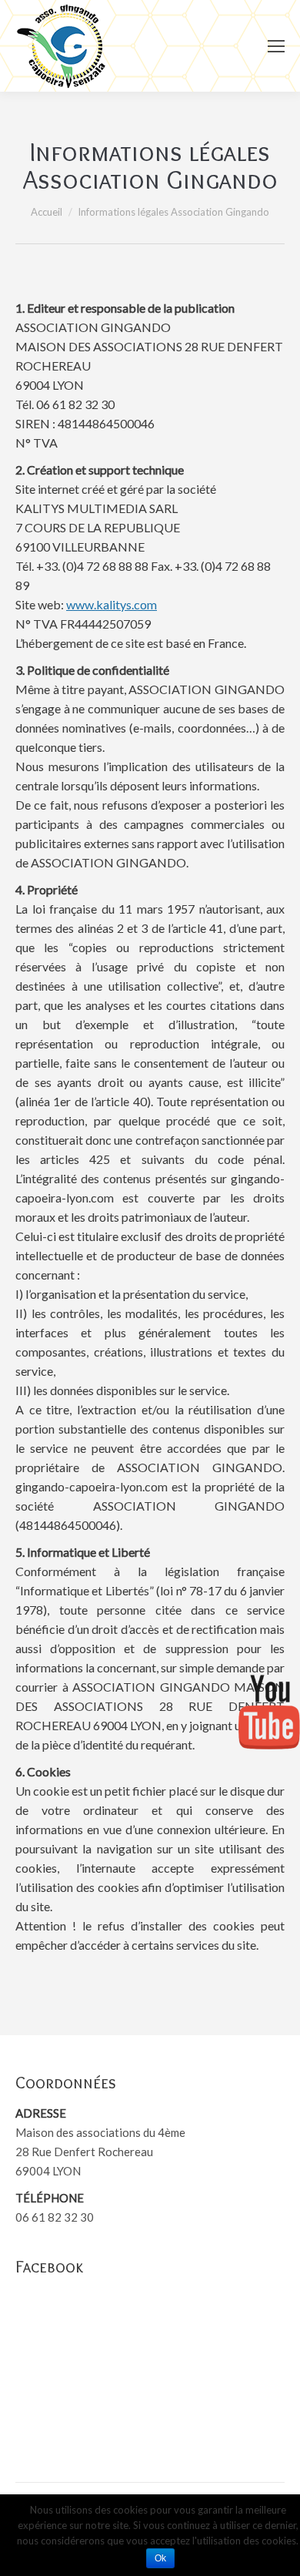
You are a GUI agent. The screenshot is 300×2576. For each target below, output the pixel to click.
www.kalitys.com (112, 604)
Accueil (47, 212)
